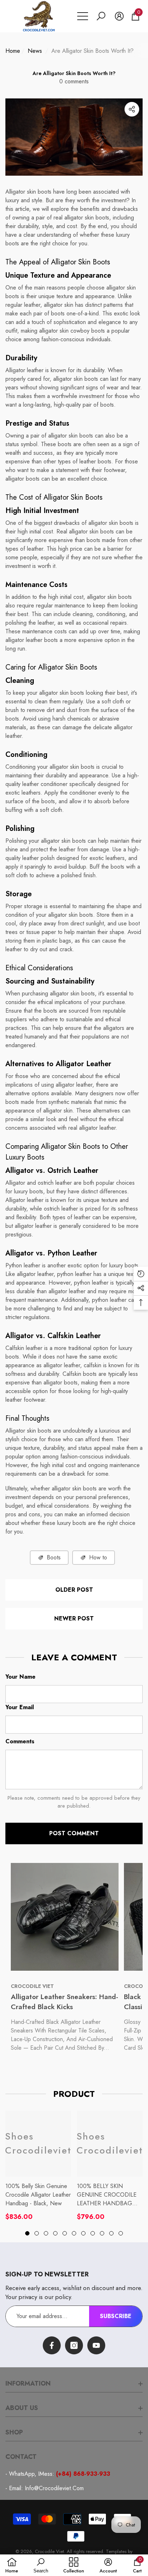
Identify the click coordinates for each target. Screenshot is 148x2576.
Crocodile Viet (49, 2551)
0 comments (74, 81)
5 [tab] (65, 2233)
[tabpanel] (38, 2166)
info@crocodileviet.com (54, 2488)
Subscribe (116, 2316)
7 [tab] (83, 2233)
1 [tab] (27, 2233)
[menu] (83, 16)
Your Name (20, 1677)
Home (13, 51)
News (35, 51)
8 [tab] (93, 2233)
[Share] (132, 109)
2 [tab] (37, 2233)
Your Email (20, 1707)
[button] (101, 16)
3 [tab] (46, 2233)
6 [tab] (74, 2233)
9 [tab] (102, 2233)
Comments (20, 1741)
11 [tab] (121, 2233)
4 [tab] (55, 2233)
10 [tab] (111, 2233)
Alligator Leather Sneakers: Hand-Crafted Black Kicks (64, 2002)
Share (132, 109)
